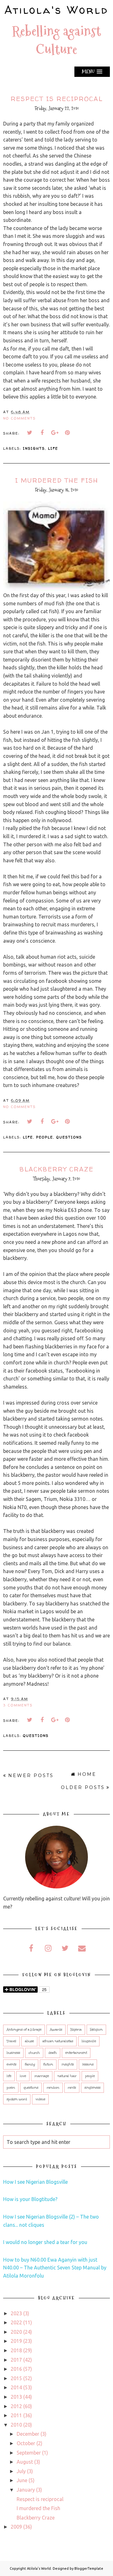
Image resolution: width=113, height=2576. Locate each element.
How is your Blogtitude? (30, 2199)
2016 (16, 2369)
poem (11, 2088)
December (28, 2434)
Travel (11, 2041)
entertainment (76, 2053)
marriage (42, 2076)
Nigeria (76, 2030)
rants (72, 2088)
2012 (16, 2406)
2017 (16, 2360)
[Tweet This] (30, 433)
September (29, 2453)
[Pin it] (67, 433)
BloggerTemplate (89, 2568)
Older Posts (83, 1787)
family (30, 2065)
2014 (16, 2387)
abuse (29, 2041)
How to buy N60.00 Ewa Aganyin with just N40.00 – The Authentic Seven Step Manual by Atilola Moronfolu (55, 2268)
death (53, 2053)
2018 (16, 2350)
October (26, 2443)
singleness (92, 2088)
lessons (88, 2065)
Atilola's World (56, 10)
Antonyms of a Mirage (24, 2030)
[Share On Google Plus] (55, 433)
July (21, 2471)
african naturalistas (58, 2041)
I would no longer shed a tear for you (45, 2242)
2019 (16, 2341)
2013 (16, 2397)
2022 (16, 2322)
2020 (16, 2332)
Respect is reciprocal (57, 99)
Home (87, 1774)
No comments (19, 418)
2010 (16, 2425)
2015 (16, 2378)
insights (34, 448)
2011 (16, 2415)
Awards (56, 2030)
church (34, 2053)
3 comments (18, 1705)
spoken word (17, 2099)
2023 (16, 2313)
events (11, 2065)
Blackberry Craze (56, 1169)
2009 (16, 2527)
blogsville (89, 2041)
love (23, 2076)
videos (40, 2099)
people (45, 1137)
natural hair (67, 2076)
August (25, 2462)
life (53, 448)
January (26, 2490)
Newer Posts (31, 1775)
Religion (96, 2030)
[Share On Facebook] (42, 433)
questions (69, 1137)
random (53, 2088)
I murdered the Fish (57, 480)
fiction (48, 2065)
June (22, 2480)
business (13, 2053)
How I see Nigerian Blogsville (35, 2182)
